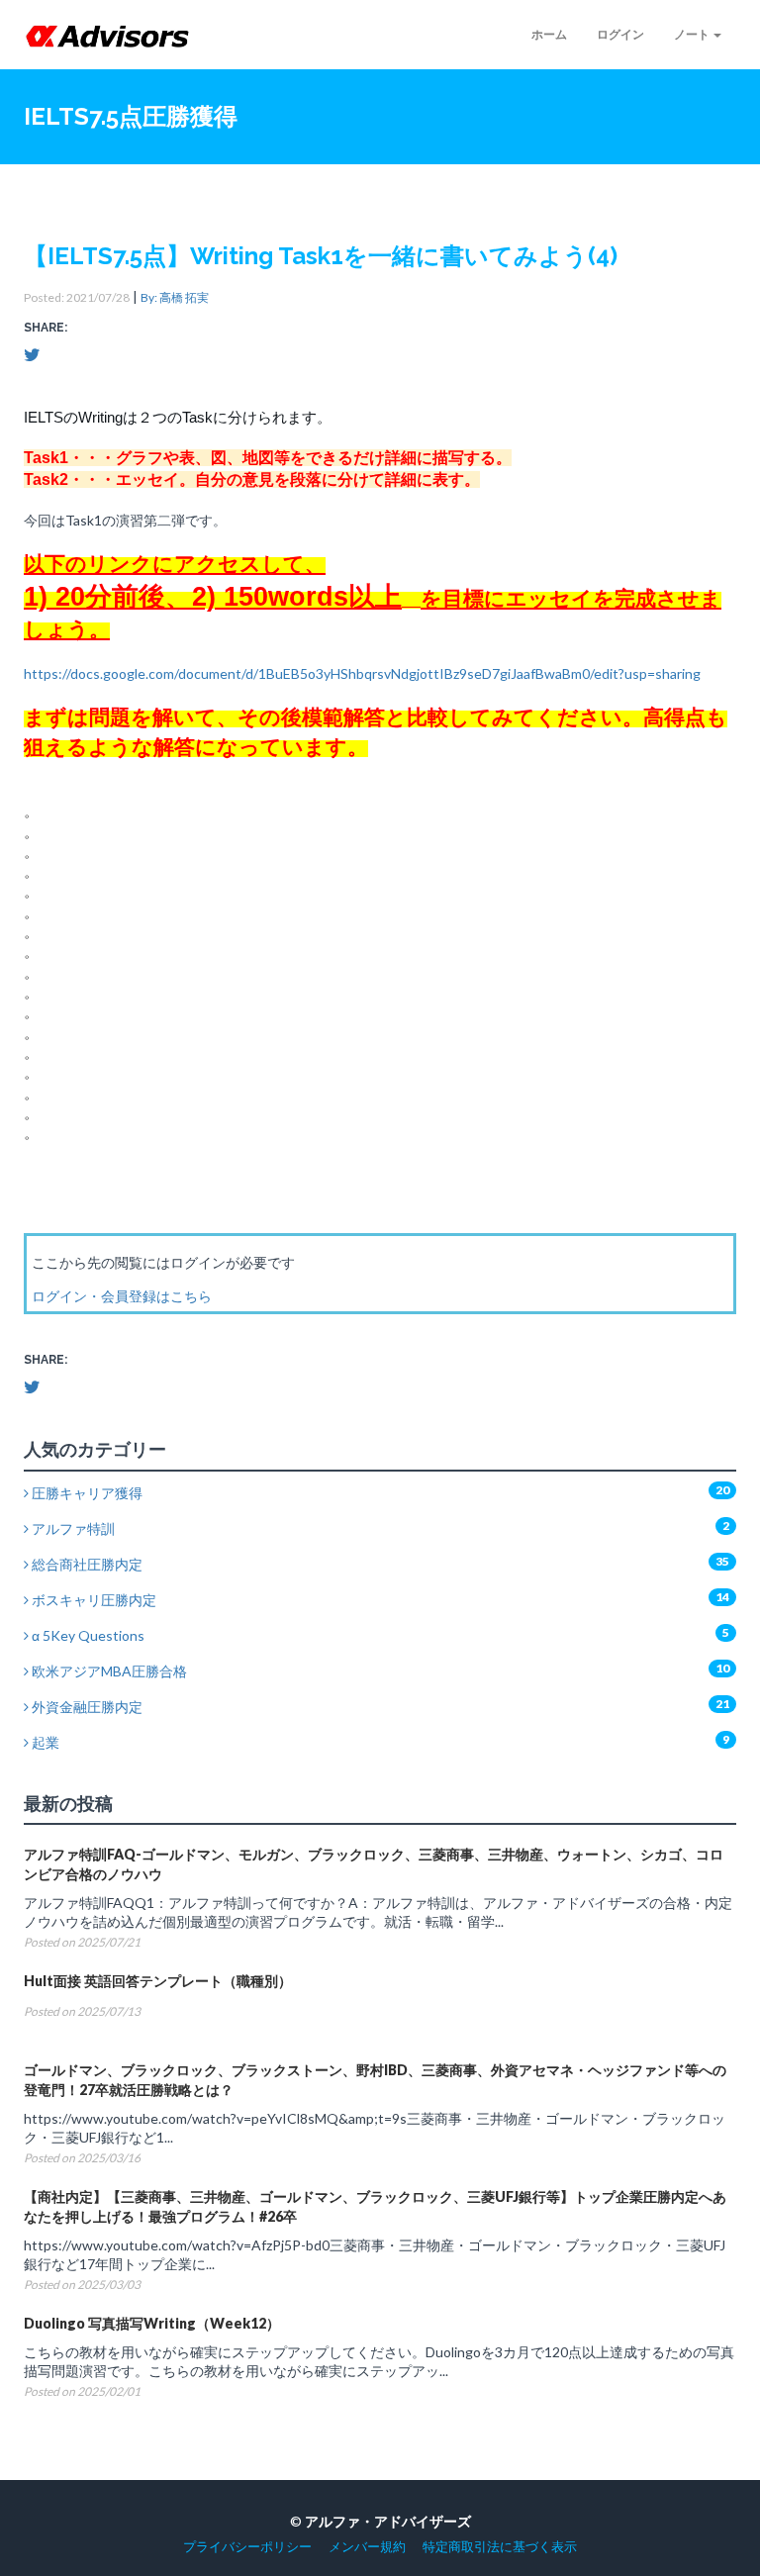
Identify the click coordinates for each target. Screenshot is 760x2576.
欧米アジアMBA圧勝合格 (108, 1671)
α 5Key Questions (87, 1635)
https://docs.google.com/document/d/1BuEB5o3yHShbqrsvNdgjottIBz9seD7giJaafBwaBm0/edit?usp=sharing (362, 673)
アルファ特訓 (72, 1528)
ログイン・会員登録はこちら (122, 1296)
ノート (693, 34)
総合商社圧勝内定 (86, 1564)
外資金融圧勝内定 (86, 1707)
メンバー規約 (367, 2547)
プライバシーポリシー (247, 2547)
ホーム (549, 34)
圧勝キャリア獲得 (86, 1493)
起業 (44, 1742)
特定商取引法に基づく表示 (500, 2547)
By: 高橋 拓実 (175, 297)
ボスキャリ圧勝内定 (93, 1600)
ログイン (620, 34)
